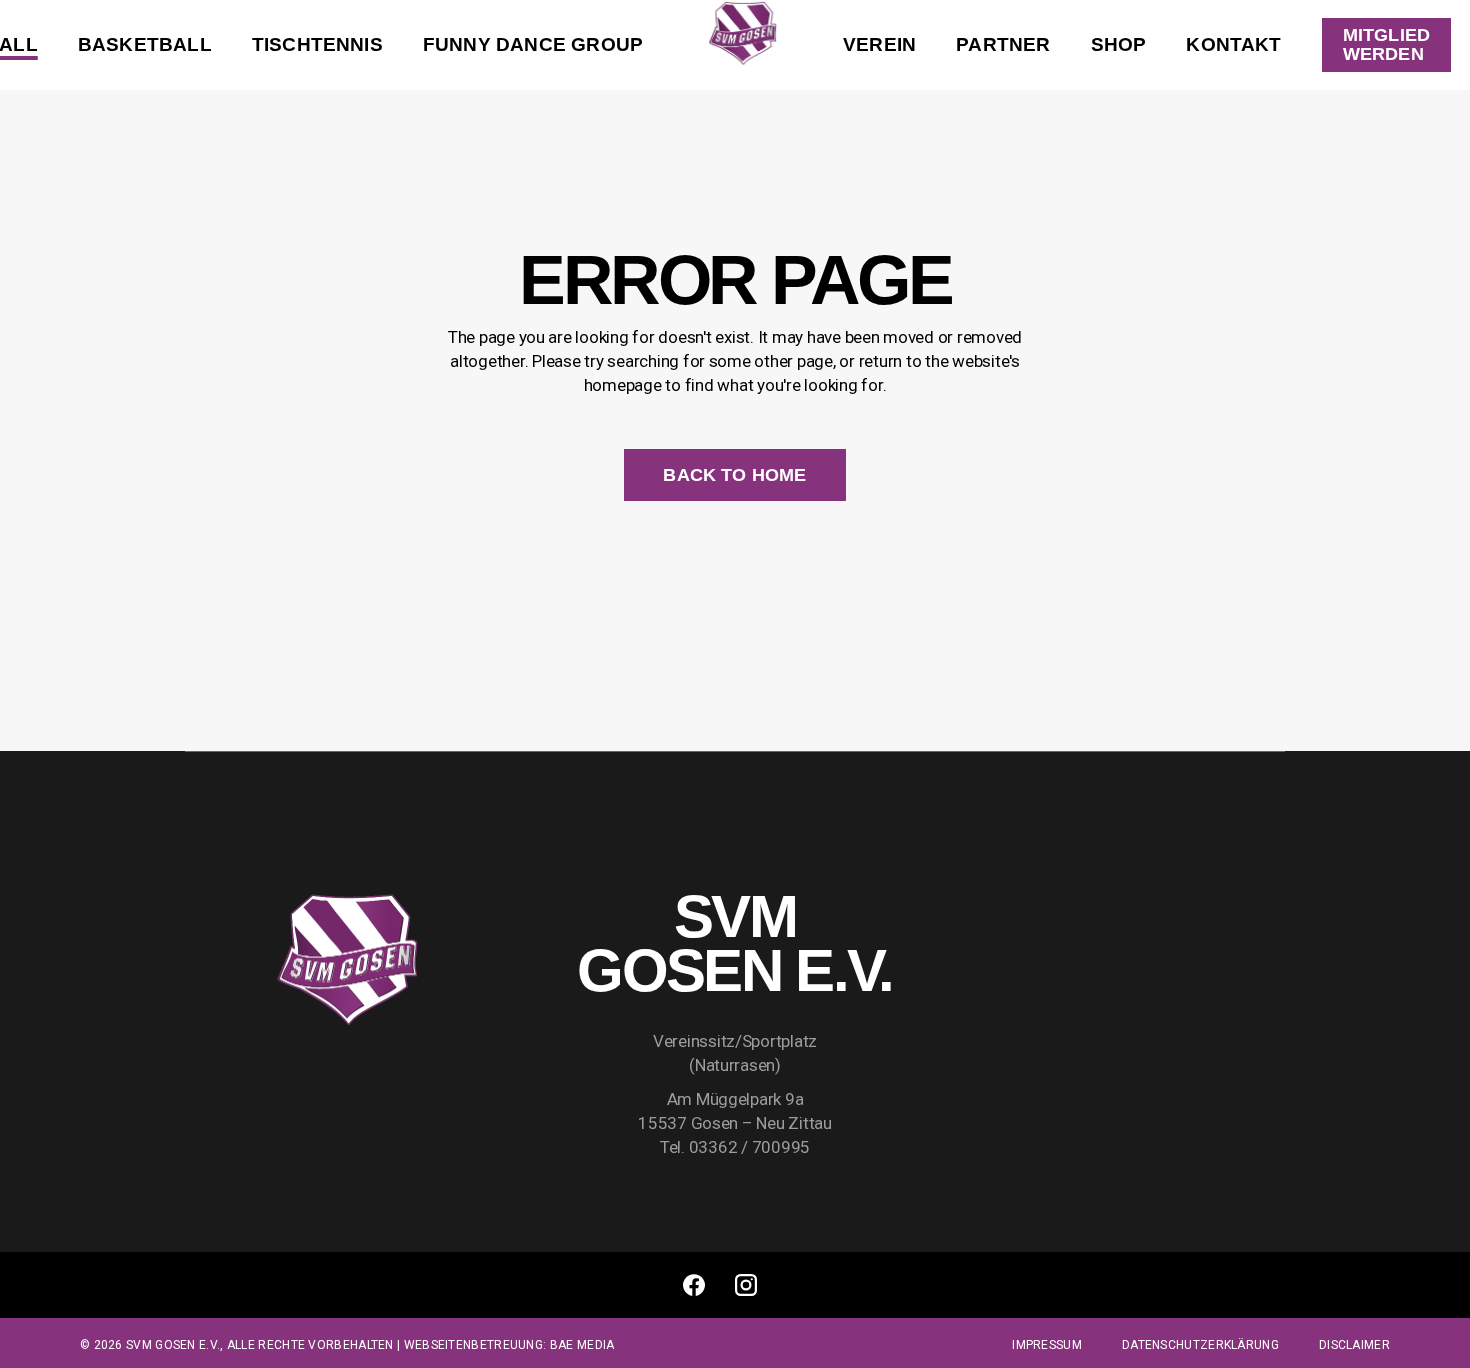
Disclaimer (1354, 1345)
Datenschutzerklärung (1200, 1345)
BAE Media (582, 1345)
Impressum (1047, 1345)
